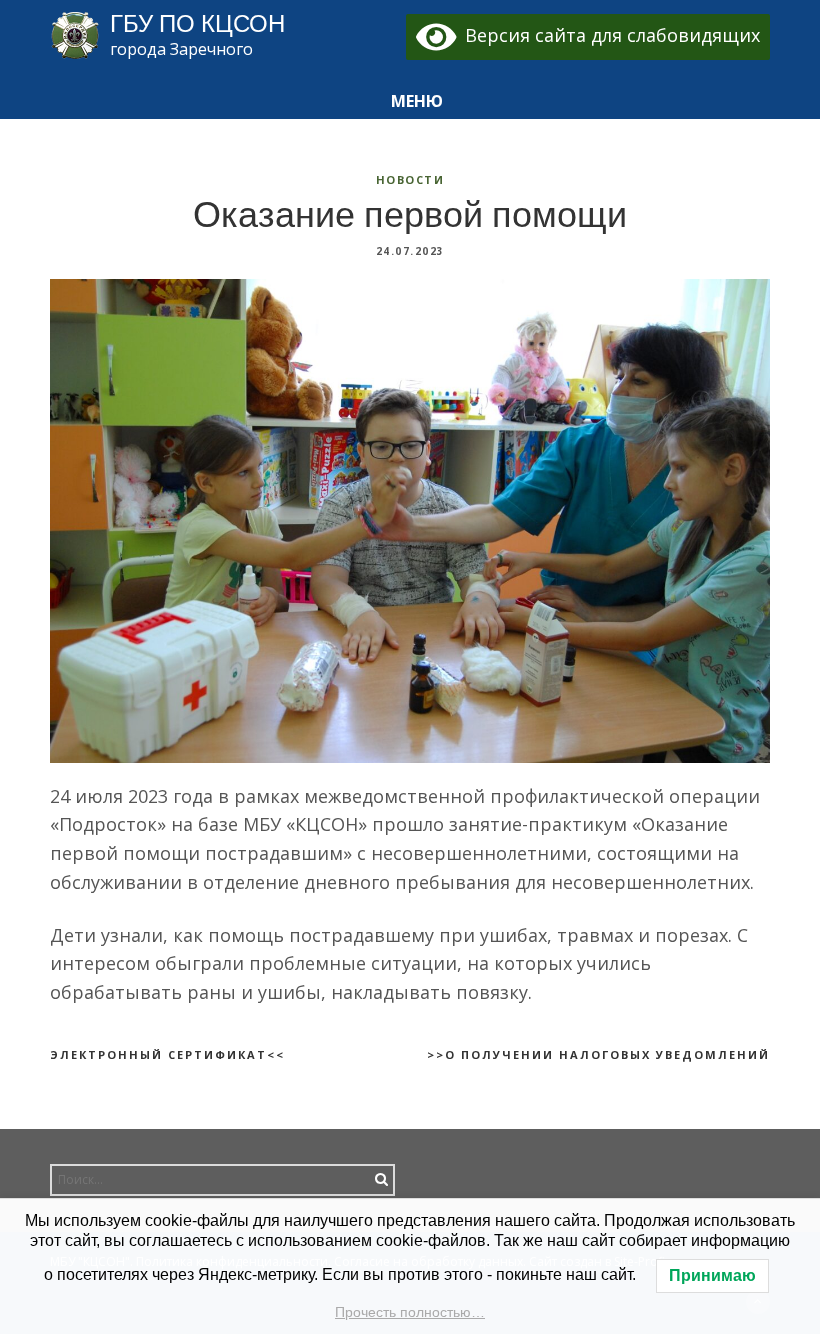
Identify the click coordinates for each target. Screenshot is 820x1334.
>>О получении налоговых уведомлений (598, 1054)
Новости (410, 179)
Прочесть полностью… (410, 1312)
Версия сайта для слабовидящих (608, 35)
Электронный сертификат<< (167, 1054)
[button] (410, 101)
